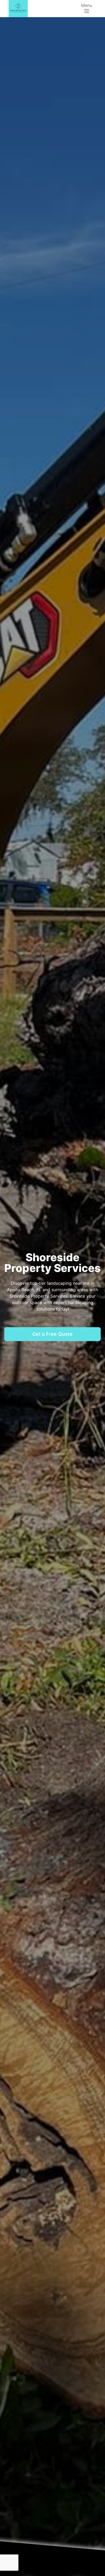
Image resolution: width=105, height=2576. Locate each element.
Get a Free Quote (52, 1334)
